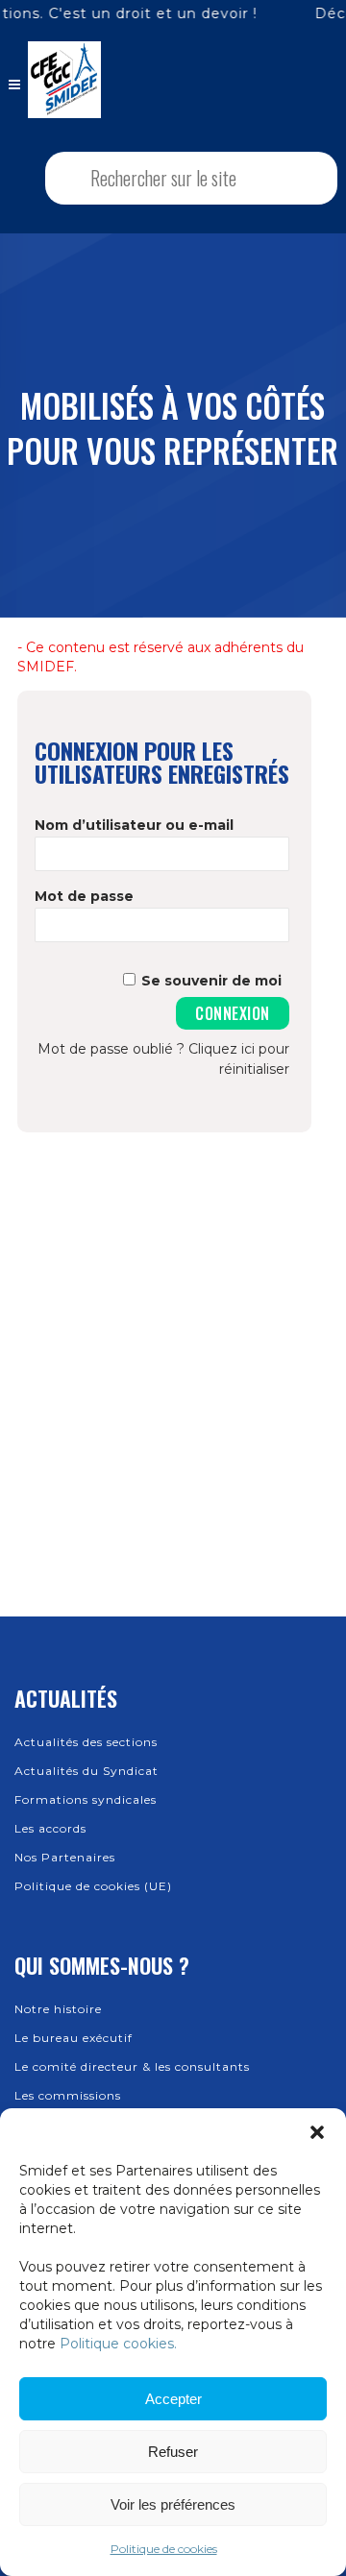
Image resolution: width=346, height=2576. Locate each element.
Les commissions (68, 2095)
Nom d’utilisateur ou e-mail (134, 825)
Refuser (173, 2452)
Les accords (50, 1828)
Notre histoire (58, 2009)
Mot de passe (84, 896)
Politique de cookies (164, 2549)
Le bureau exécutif (74, 2038)
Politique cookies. (118, 2344)
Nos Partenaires (65, 1857)
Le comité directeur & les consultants (132, 2066)
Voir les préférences (173, 2504)
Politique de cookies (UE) (93, 1886)
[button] (317, 2132)
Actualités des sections (86, 1742)
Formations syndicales (86, 1799)
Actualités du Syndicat (86, 1771)
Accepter (173, 2399)
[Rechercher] (298, 178)
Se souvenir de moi (211, 981)
